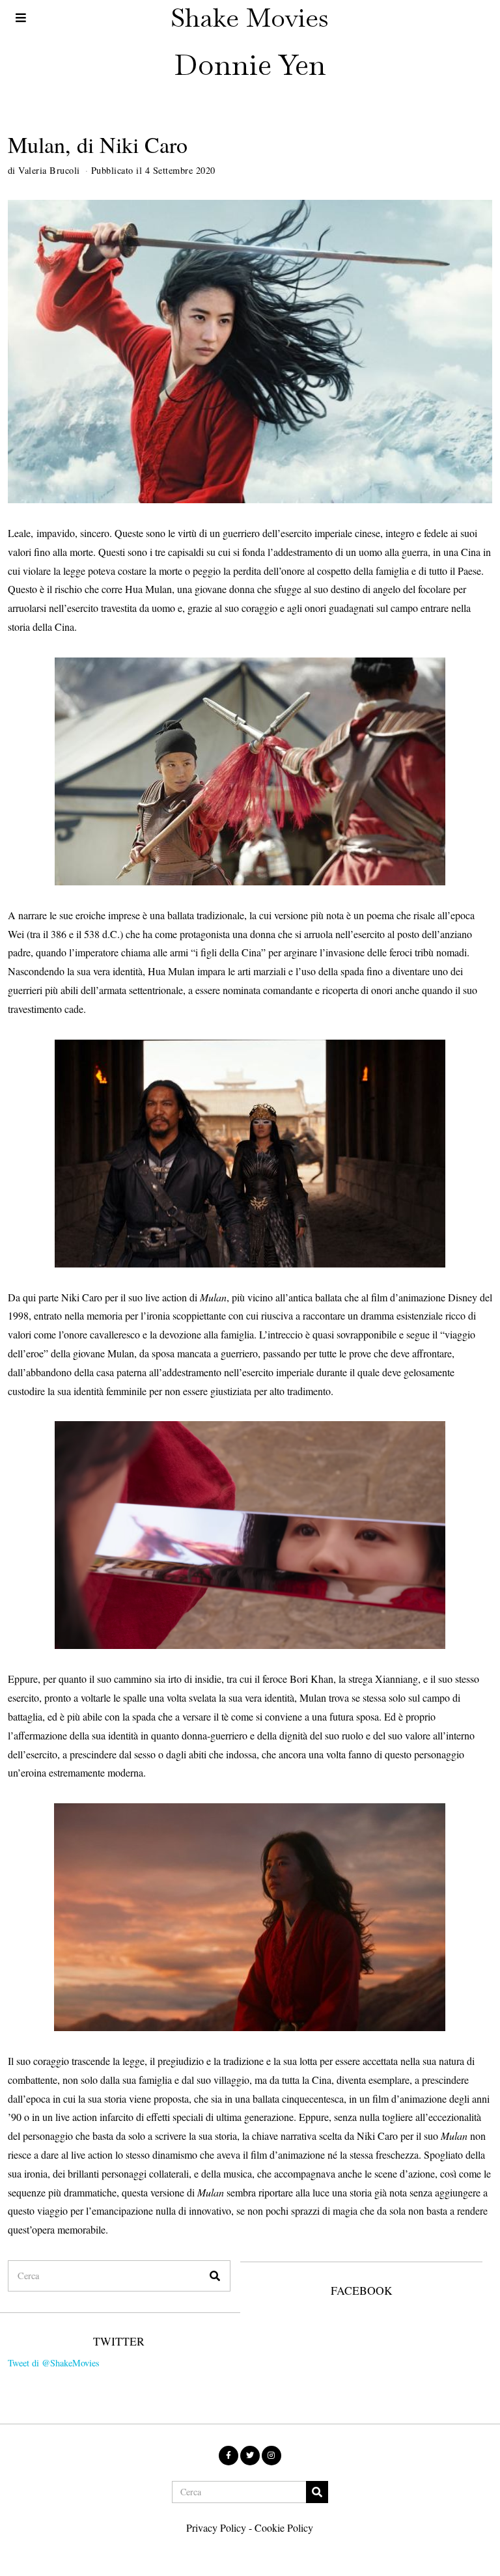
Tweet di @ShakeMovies (54, 2363)
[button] (215, 2276)
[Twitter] (250, 2456)
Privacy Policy (216, 2528)
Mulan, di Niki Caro (98, 145)
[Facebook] (229, 2456)
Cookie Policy (284, 2528)
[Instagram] (271, 2456)
